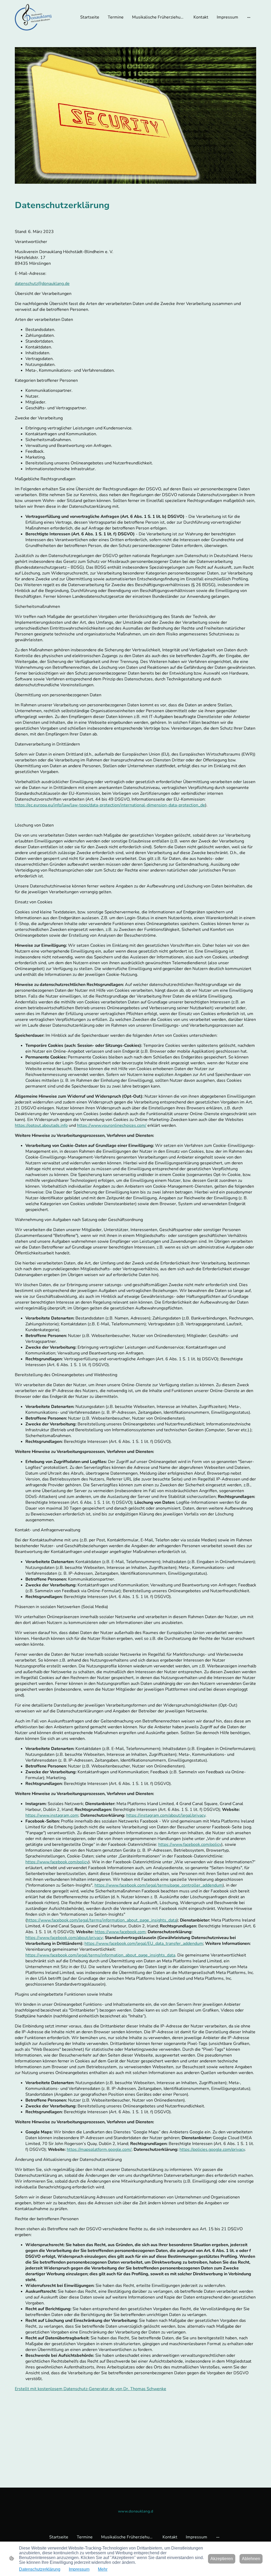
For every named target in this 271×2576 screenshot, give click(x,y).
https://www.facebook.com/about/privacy (64, 1938)
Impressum (79, 2569)
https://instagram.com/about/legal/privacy (166, 1815)
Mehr (103, 2569)
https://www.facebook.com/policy (190, 1845)
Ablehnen (251, 2559)
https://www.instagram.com (52, 1815)
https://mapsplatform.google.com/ (99, 2149)
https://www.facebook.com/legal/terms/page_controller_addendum (159, 1885)
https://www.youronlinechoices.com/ (112, 1125)
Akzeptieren (222, 2559)
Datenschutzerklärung (40, 2569)
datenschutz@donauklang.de (42, 284)
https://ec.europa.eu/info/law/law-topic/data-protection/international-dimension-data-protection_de (110, 805)
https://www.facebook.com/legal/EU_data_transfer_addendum (144, 1944)
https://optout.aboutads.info (41, 1125)
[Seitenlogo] (33, 17)
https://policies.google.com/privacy (212, 2149)
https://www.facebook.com (120, 1932)
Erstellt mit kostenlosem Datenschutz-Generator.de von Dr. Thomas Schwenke (91, 2389)
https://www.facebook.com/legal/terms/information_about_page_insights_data (102, 1920)
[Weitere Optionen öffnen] (249, 17)
